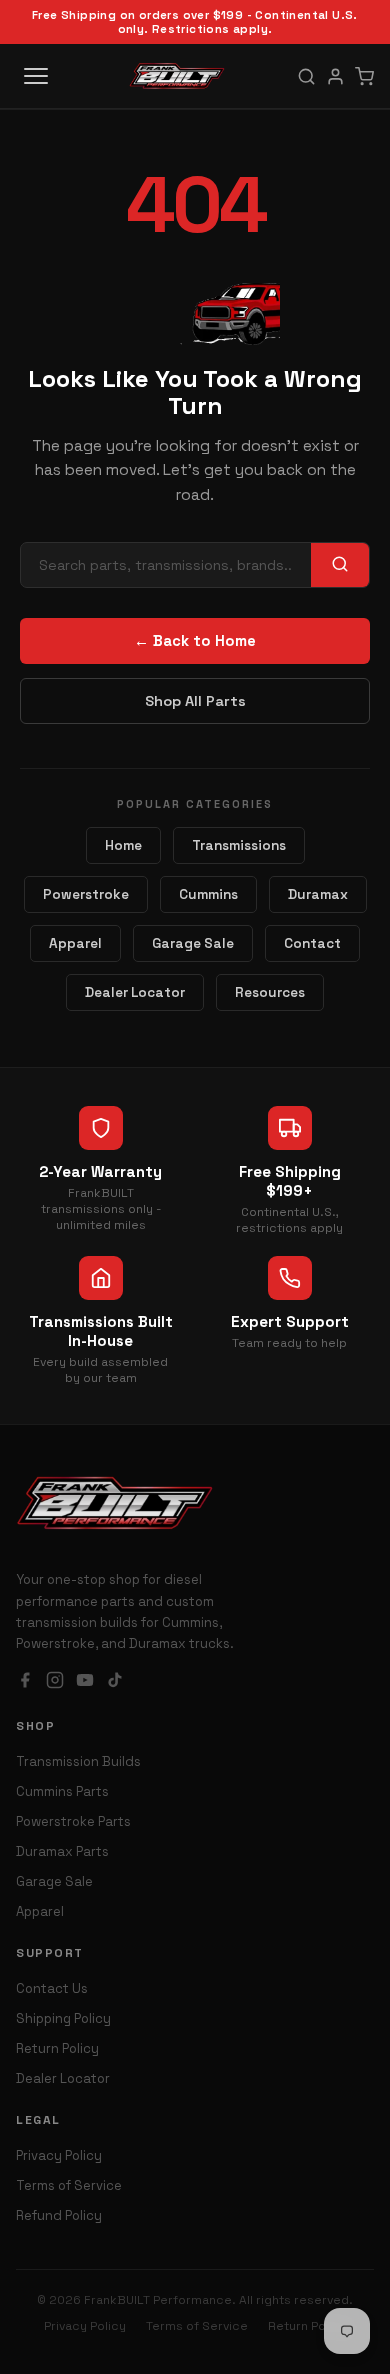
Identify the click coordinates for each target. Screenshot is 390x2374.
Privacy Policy (59, 2155)
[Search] (306, 76)
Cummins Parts (62, 1791)
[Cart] (364, 76)
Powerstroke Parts (73, 1821)
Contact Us (52, 1988)
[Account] (335, 76)
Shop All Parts (195, 701)
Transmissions (239, 845)
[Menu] (36, 76)
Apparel (75, 943)
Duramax (318, 894)
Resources (270, 992)
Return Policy (57, 2048)
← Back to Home (195, 641)
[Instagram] (55, 1682)
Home (123, 845)
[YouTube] (85, 1682)
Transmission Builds (78, 1761)
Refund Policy (59, 2215)
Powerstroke (86, 894)
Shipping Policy (63, 2018)
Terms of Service (69, 2185)
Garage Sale (193, 943)
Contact (312, 943)
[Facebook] (25, 1682)
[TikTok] (115, 1682)
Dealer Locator (135, 992)
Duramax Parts (62, 1851)
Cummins (208, 894)
